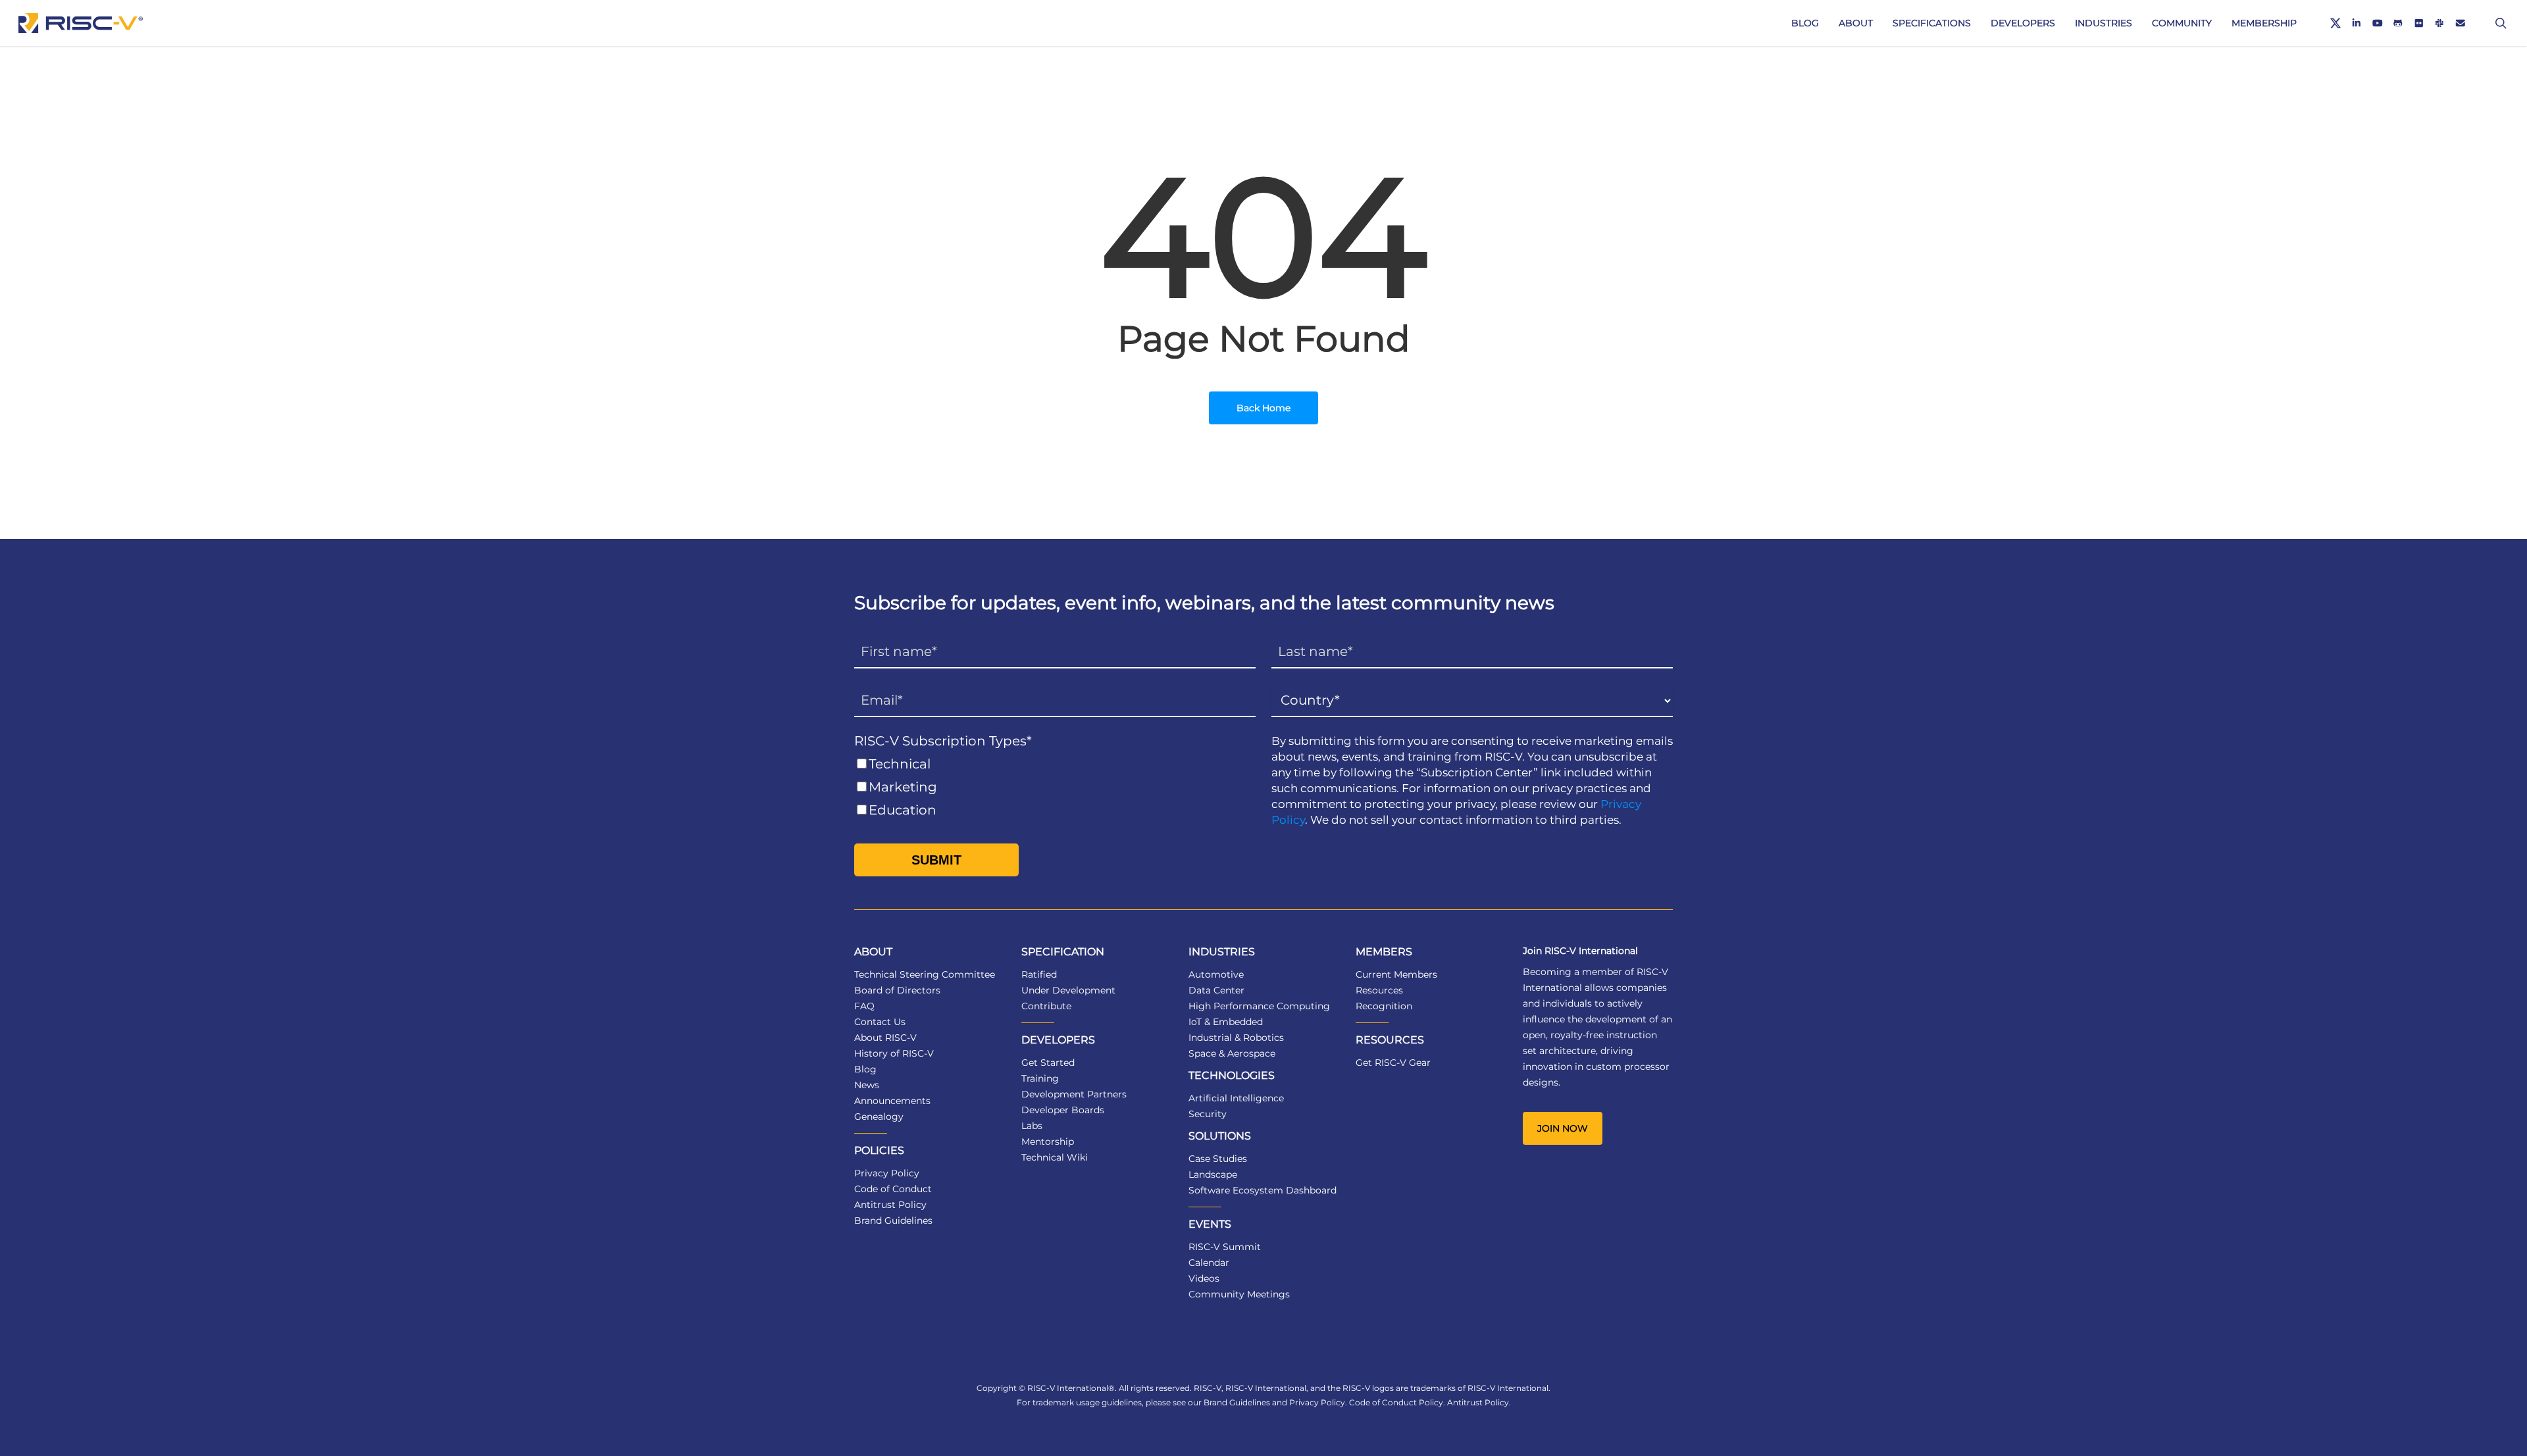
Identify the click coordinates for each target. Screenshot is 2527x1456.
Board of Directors (897, 990)
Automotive (1216, 974)
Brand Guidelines (893, 1220)
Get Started (1048, 1063)
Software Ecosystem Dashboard (1263, 1190)
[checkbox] (1055, 787)
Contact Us (880, 1022)
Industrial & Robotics (1236, 1038)
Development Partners (1074, 1094)
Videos (1204, 1278)
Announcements (892, 1101)
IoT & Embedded (1226, 1022)
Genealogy (879, 1117)
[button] (1563, 1128)
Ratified (1039, 974)
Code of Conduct (893, 1189)
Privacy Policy (887, 1173)
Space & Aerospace (1232, 1053)
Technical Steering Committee (925, 974)
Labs (1032, 1126)
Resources (1379, 990)
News (867, 1085)
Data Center (1216, 990)
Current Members (1396, 974)
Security (1208, 1114)
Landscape (1213, 1174)
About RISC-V (885, 1038)
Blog (865, 1069)
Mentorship (1048, 1142)
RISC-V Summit (1225, 1247)
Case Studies (1218, 1159)
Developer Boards (1063, 1110)
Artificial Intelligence (1236, 1098)
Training (1040, 1078)
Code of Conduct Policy (1396, 1402)
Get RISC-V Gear (1393, 1063)
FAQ (864, 1006)
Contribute (1046, 1006)
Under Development (1068, 990)
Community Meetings (1239, 1294)
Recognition (1384, 1006)
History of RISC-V (894, 1053)
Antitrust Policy (890, 1205)
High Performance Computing (1259, 1006)
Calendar (1209, 1263)
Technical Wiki (1055, 1157)
